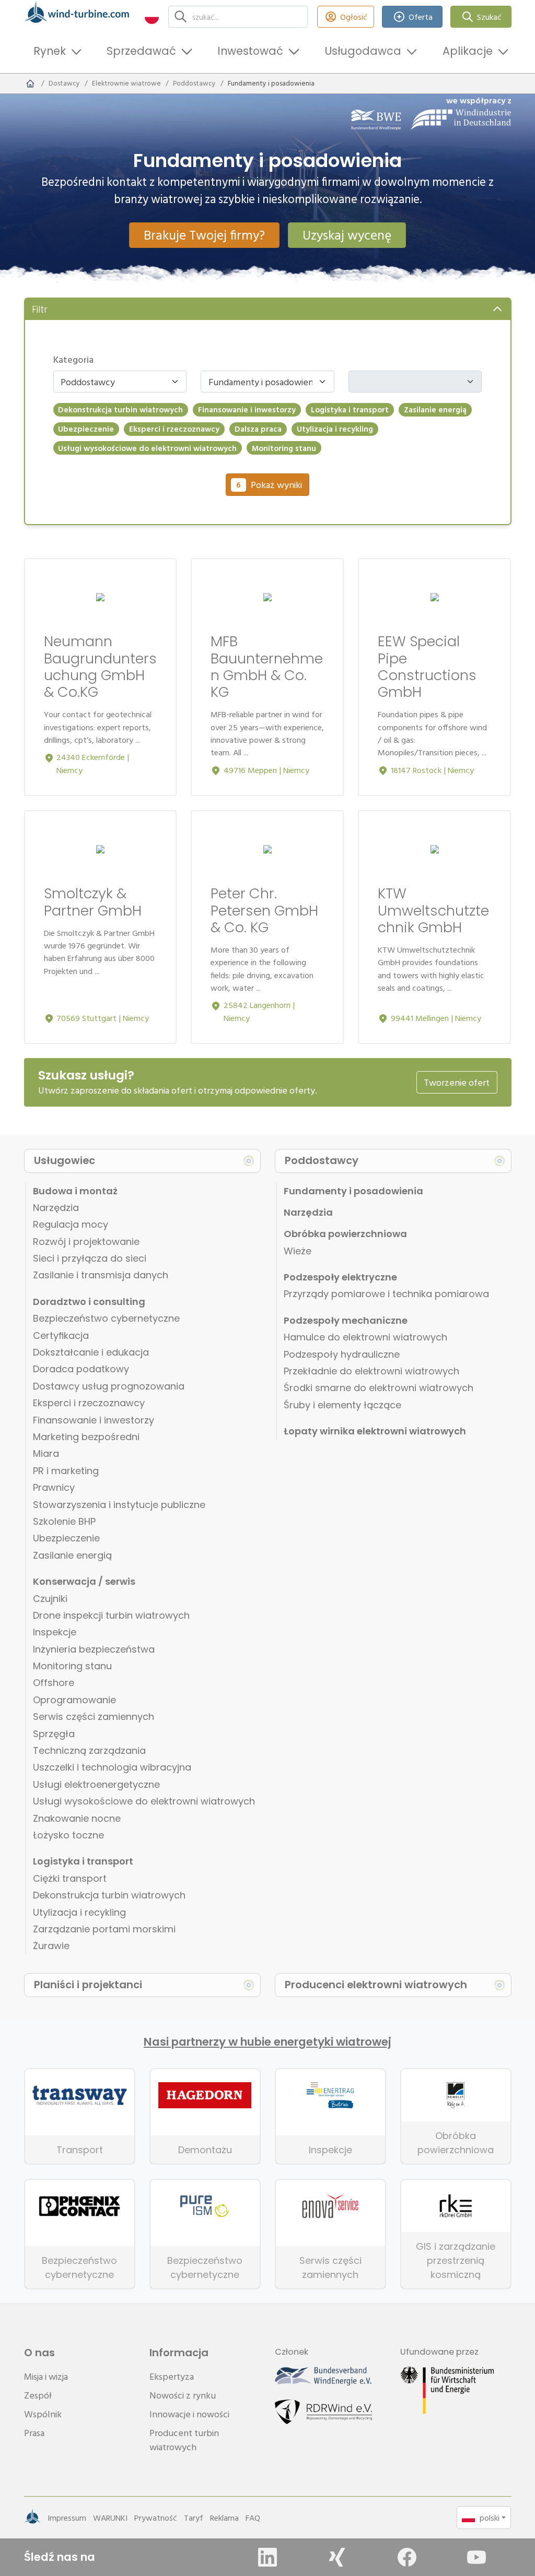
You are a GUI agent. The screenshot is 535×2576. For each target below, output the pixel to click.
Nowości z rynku (183, 2395)
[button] (152, 16)
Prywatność (156, 2518)
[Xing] (337, 2557)
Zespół (38, 2395)
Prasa (34, 2433)
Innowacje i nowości (189, 2414)
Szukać (489, 17)
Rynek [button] (50, 51)
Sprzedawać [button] (141, 51)
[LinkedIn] (267, 2557)
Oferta (421, 17)
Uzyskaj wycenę (347, 235)
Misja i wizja (46, 2376)
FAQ (253, 2518)
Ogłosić (354, 17)
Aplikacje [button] (468, 51)
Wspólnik (43, 2414)
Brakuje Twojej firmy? (204, 235)
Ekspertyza (172, 2376)
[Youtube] (476, 2557)
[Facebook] (407, 2557)
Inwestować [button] (250, 51)
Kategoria (73, 359)
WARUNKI (110, 2518)
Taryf (194, 2518)
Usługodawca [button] (363, 51)
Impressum (67, 2518)
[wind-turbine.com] (30, 84)
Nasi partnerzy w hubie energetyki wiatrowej (267, 2042)
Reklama (224, 2518)
